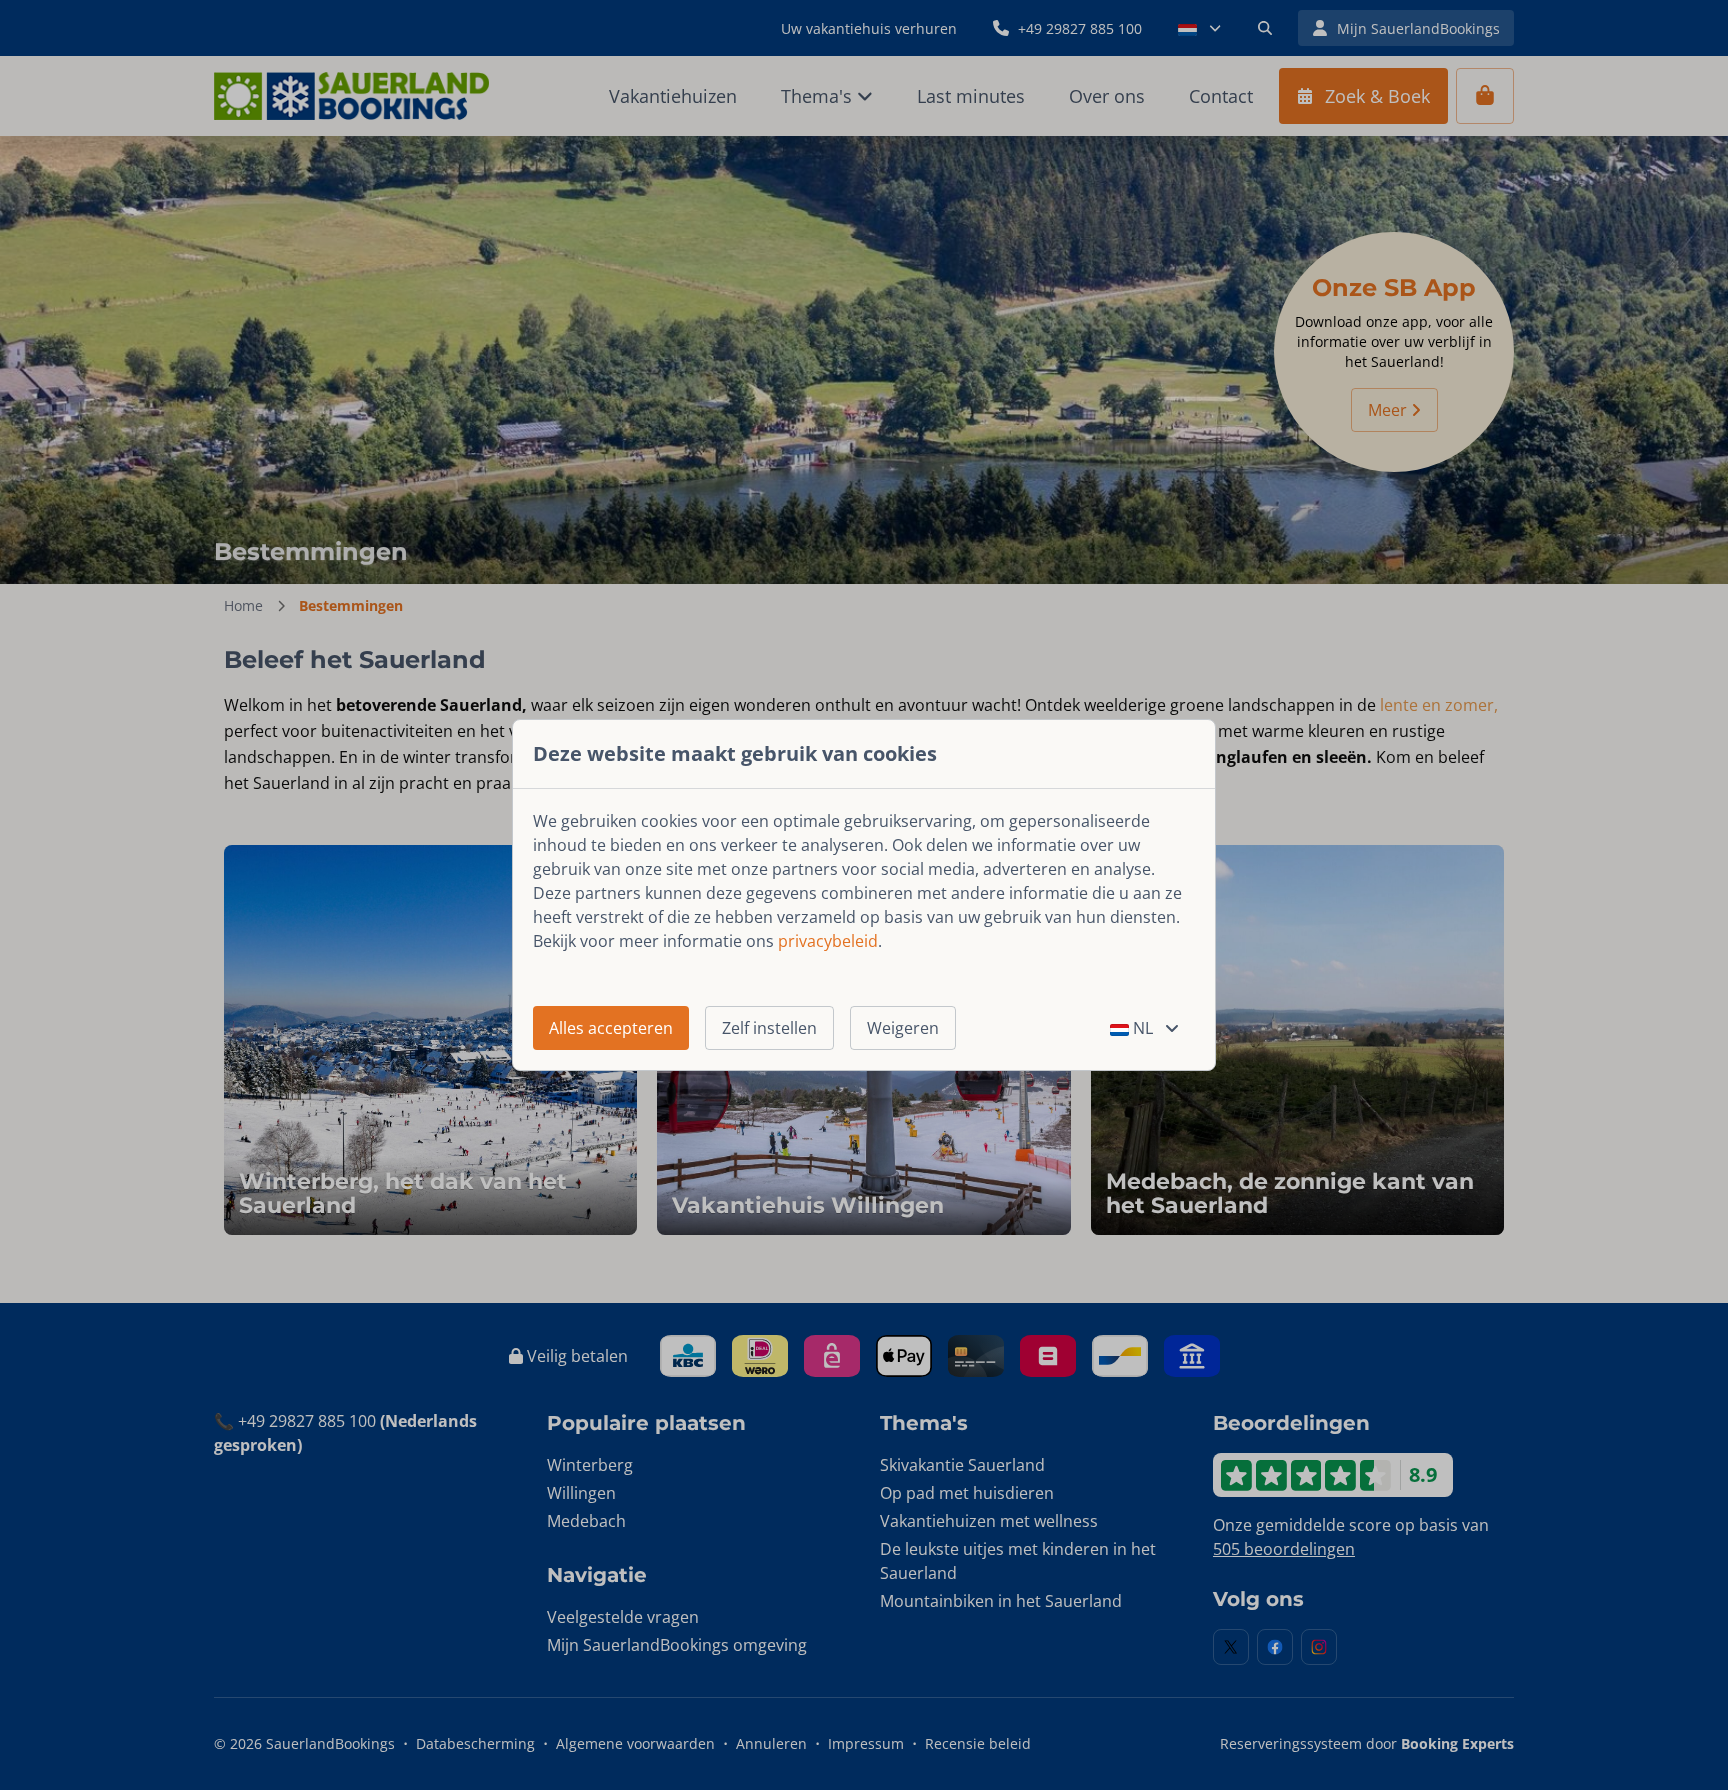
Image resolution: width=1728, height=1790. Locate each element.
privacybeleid (828, 941)
